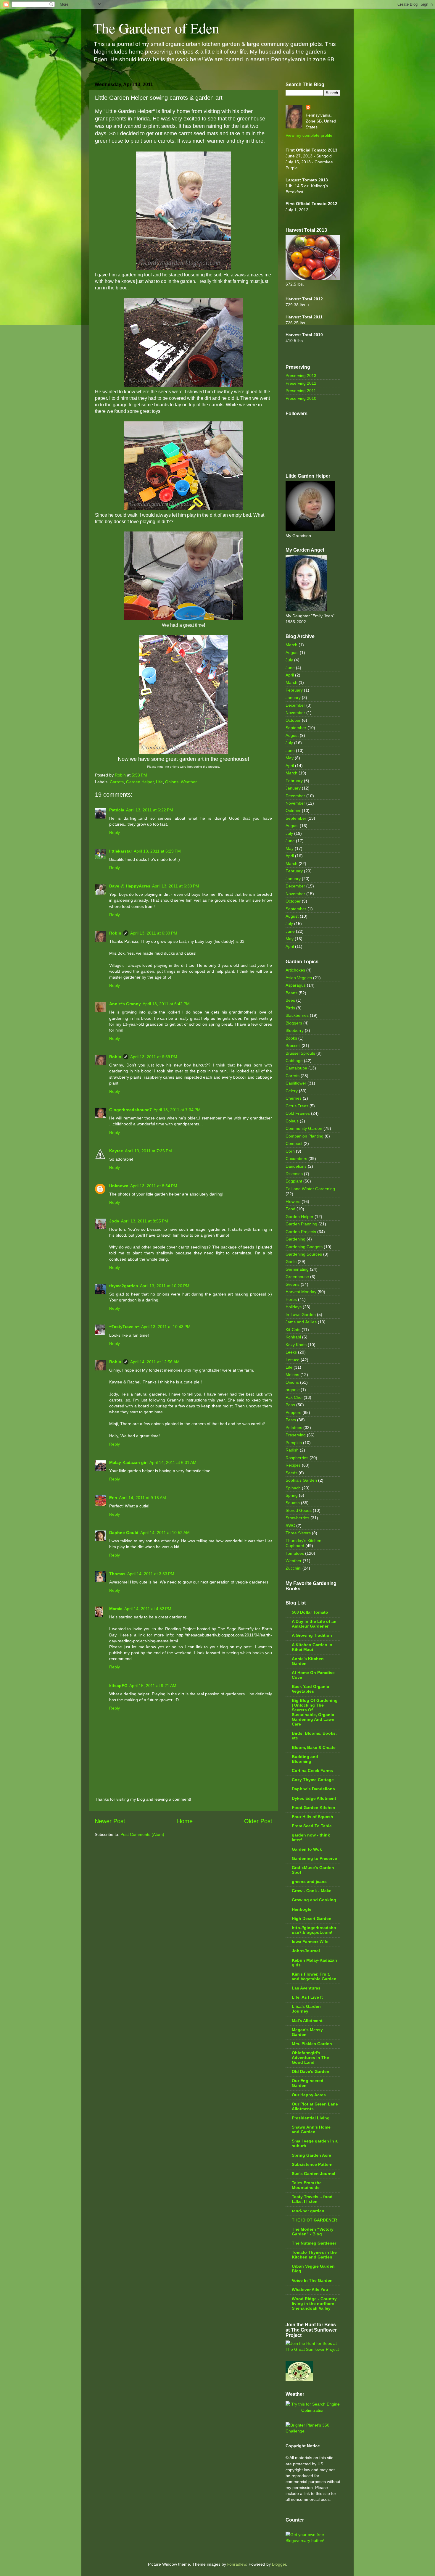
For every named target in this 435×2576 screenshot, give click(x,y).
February (294, 690)
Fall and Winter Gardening (310, 1189)
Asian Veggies (299, 978)
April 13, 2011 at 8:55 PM (145, 1221)
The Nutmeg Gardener (314, 2243)
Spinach (293, 1488)
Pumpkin (294, 1443)
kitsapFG (118, 1686)
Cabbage (294, 1061)
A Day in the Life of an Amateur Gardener (314, 1624)
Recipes (293, 1465)
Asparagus (296, 985)
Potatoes (294, 1428)
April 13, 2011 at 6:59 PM (154, 1057)
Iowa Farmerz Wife (310, 1942)
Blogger (279, 2564)
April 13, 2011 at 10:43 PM (166, 1327)
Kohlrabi (293, 1337)
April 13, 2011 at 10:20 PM (165, 1286)
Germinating (297, 1269)
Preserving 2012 (301, 383)
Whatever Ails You (310, 2290)
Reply (115, 832)
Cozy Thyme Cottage (313, 1780)
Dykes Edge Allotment (314, 1798)
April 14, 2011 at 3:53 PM (151, 1574)
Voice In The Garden (312, 2280)
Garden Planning (301, 1224)
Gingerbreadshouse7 (130, 1110)
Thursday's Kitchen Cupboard (303, 1543)
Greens (293, 1284)
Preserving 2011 (301, 391)
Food (290, 1209)
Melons (292, 1375)
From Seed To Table (312, 1826)
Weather (189, 782)
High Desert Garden (312, 1918)
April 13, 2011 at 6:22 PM (150, 810)
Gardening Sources (304, 1254)
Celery (292, 1091)
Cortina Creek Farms (312, 1771)
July (289, 660)
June (290, 668)
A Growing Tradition (312, 1635)
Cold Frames (298, 1113)
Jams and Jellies (301, 1322)
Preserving (296, 1435)
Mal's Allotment (307, 2021)
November (295, 713)
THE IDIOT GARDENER (314, 2220)
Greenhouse (297, 1277)
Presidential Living (311, 2118)
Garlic (291, 1262)
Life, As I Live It (307, 1997)
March (291, 645)
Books (291, 1038)
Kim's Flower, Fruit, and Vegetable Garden (314, 1976)
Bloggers (294, 1023)
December (295, 705)
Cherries (294, 1098)
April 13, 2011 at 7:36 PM (148, 1151)
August (292, 653)
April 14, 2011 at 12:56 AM (155, 1362)
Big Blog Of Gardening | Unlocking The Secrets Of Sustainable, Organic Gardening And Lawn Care (315, 1712)
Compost (294, 1143)
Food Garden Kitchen (314, 1807)
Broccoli (293, 1045)
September (296, 728)
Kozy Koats (296, 1345)
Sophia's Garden (301, 1480)
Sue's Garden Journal (314, 2174)
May (290, 758)
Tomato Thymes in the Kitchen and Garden (314, 2255)
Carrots (117, 782)
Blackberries (297, 1015)
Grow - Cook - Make (312, 1891)
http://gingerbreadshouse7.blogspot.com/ (314, 1930)
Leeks (291, 1352)
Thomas (117, 1574)
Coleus (292, 1121)
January (293, 697)
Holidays (294, 1307)
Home (185, 1821)
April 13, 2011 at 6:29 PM (157, 851)
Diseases (294, 1174)
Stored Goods (299, 1510)
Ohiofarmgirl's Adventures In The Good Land (310, 2058)
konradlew (237, 2564)
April (290, 675)
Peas (290, 1405)
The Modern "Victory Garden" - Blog (313, 2232)
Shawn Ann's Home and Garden (311, 2129)
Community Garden (304, 1128)
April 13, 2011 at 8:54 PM (154, 1186)
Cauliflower (296, 1083)
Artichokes (295, 970)
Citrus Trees (297, 1106)
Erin (113, 1498)
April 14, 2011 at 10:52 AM (165, 1533)
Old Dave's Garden (311, 2071)
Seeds (291, 1473)
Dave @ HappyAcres (130, 886)
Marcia (116, 1609)
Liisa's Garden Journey (306, 2009)
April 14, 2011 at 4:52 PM (148, 1609)
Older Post (258, 1821)
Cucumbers (296, 1159)
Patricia (117, 810)
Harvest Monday (301, 1292)
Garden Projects (301, 1232)
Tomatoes (295, 1553)
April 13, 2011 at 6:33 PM (176, 886)
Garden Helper (140, 782)
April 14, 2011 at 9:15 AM (142, 1498)
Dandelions (296, 1166)
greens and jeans (309, 1881)
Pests (291, 1420)
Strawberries (297, 1518)
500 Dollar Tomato (310, 1612)
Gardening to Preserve (314, 1858)
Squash (293, 1503)
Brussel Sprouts (300, 1053)
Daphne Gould (124, 1533)
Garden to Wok (307, 1849)
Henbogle (302, 1909)
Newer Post (110, 1821)
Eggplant (294, 1181)
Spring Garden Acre (311, 2155)
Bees (290, 1000)
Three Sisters (298, 1533)
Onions (172, 782)
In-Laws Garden (301, 1314)
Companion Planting (304, 1136)
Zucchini (293, 1568)
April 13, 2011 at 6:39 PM (154, 933)
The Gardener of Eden (156, 28)
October (293, 720)
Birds (290, 1008)
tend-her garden (308, 2211)
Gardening (295, 1239)
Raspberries (297, 1458)
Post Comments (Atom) (142, 1834)
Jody (114, 1221)
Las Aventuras (306, 1988)
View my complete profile (309, 135)
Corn (290, 1151)
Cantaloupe (296, 1068)
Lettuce (293, 1360)
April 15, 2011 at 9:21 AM (153, 1686)
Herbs (291, 1299)
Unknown (119, 1186)
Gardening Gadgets (304, 1247)
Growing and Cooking (314, 1900)
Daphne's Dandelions (313, 1789)
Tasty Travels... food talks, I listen (312, 2199)
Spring (292, 1495)
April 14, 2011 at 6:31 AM (173, 1462)
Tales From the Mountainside (307, 2185)
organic (293, 1390)
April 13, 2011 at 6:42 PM (166, 1004)
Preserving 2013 (301, 376)
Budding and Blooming (305, 1759)
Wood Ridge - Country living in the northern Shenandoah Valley (314, 2303)
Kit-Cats (293, 1330)
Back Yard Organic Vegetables (310, 1689)
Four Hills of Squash (312, 1817)
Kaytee (116, 1151)
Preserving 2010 (301, 398)
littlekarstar (121, 851)
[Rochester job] (313, 2410)
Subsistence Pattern (312, 2164)
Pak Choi (294, 1397)
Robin (115, 933)
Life (159, 782)
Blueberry (295, 1030)
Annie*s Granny (125, 1004)
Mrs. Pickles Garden (312, 2044)
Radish (292, 1450)
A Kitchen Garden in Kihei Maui (312, 1647)
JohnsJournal (306, 1951)
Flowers (293, 1201)
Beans (291, 993)
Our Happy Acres (309, 2095)
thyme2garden (124, 1286)
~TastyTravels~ (124, 1327)
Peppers (293, 1412)
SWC (290, 1525)
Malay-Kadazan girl (128, 1462)
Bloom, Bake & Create (314, 1747)
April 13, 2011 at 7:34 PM (177, 1110)
